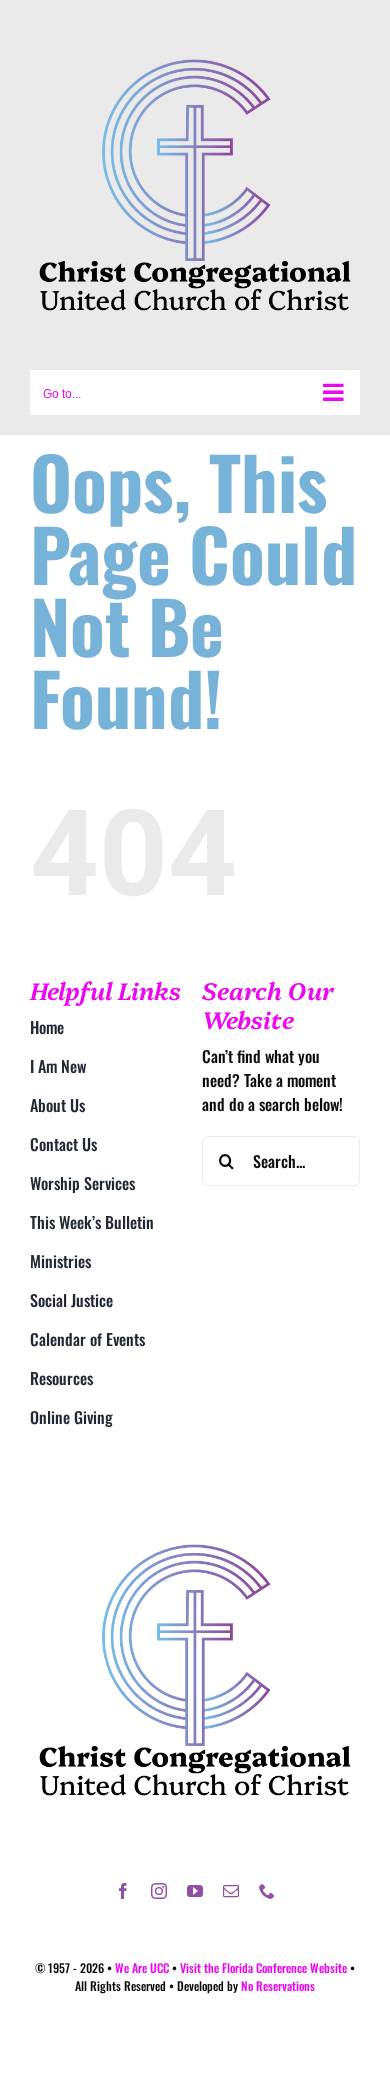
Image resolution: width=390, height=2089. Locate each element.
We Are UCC (142, 1967)
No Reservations (278, 1985)
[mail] (231, 1891)
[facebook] (123, 1891)
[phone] (267, 1891)
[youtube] (195, 1891)
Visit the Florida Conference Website (263, 1967)
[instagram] (159, 1891)
